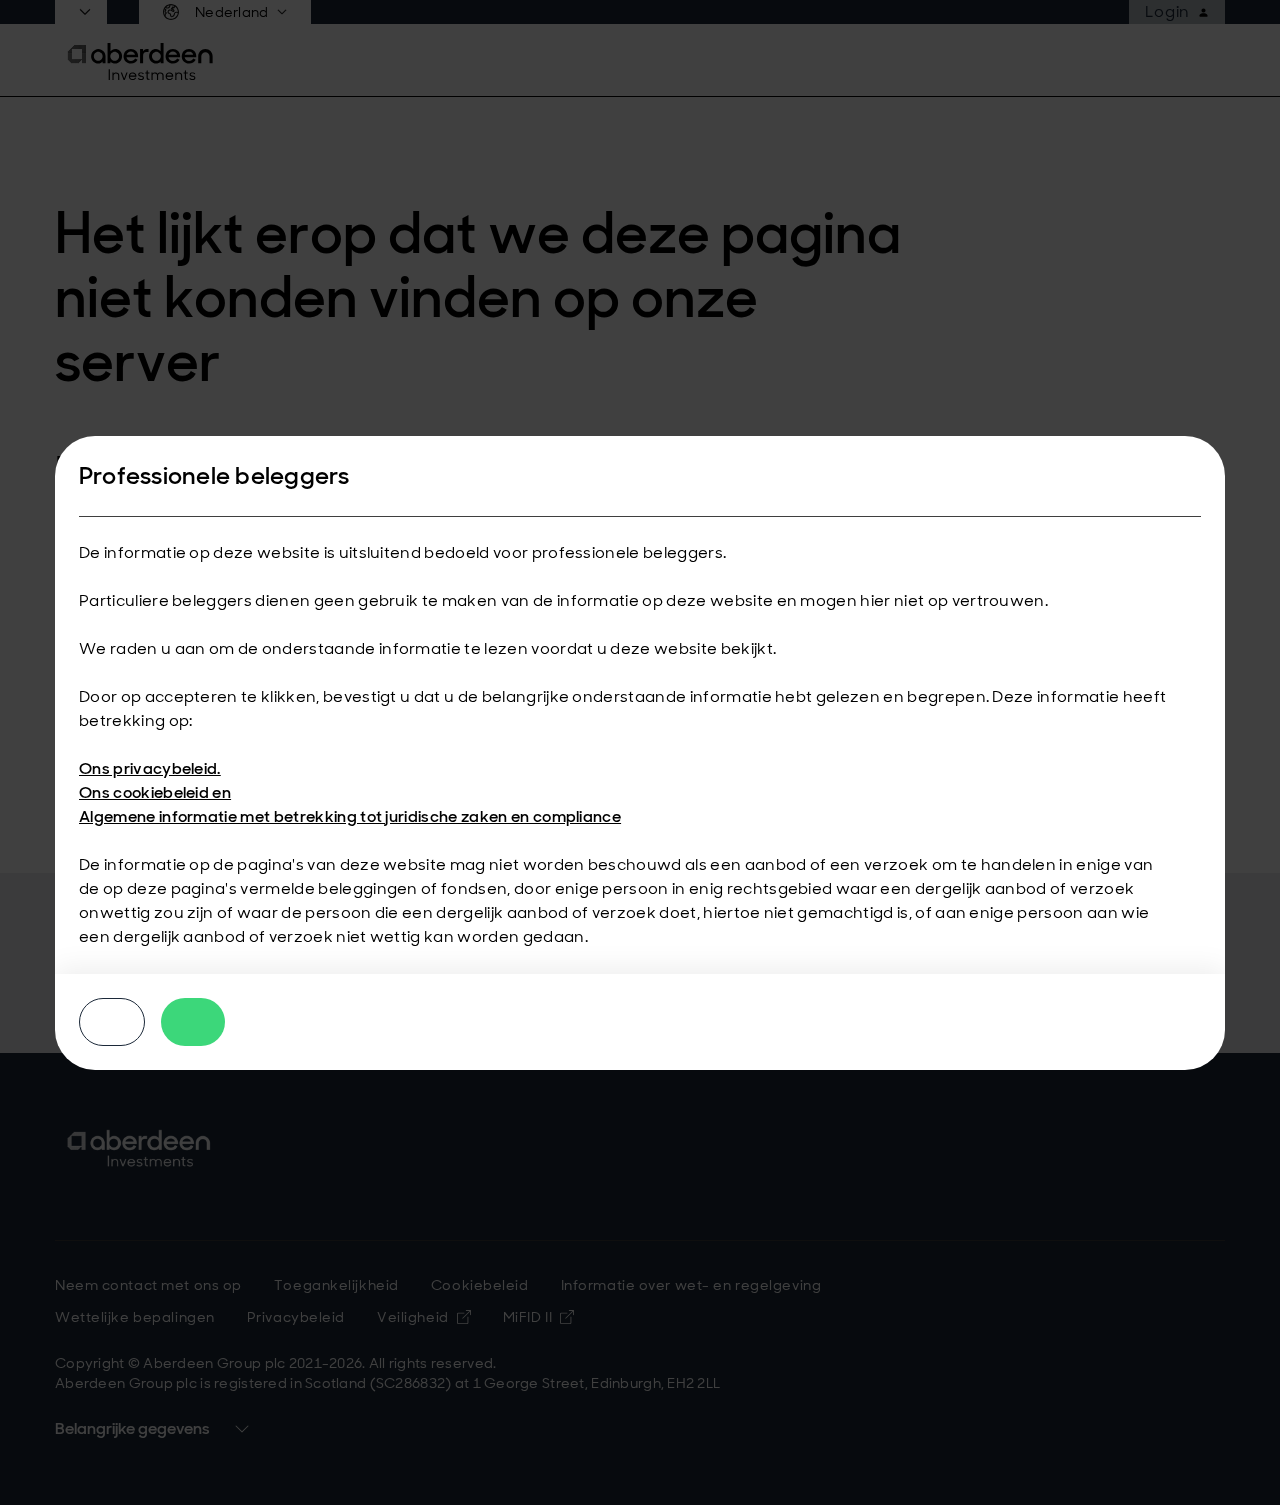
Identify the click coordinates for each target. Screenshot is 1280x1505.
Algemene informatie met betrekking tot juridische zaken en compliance (350, 816)
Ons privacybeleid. (150, 768)
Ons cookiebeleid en (155, 792)
